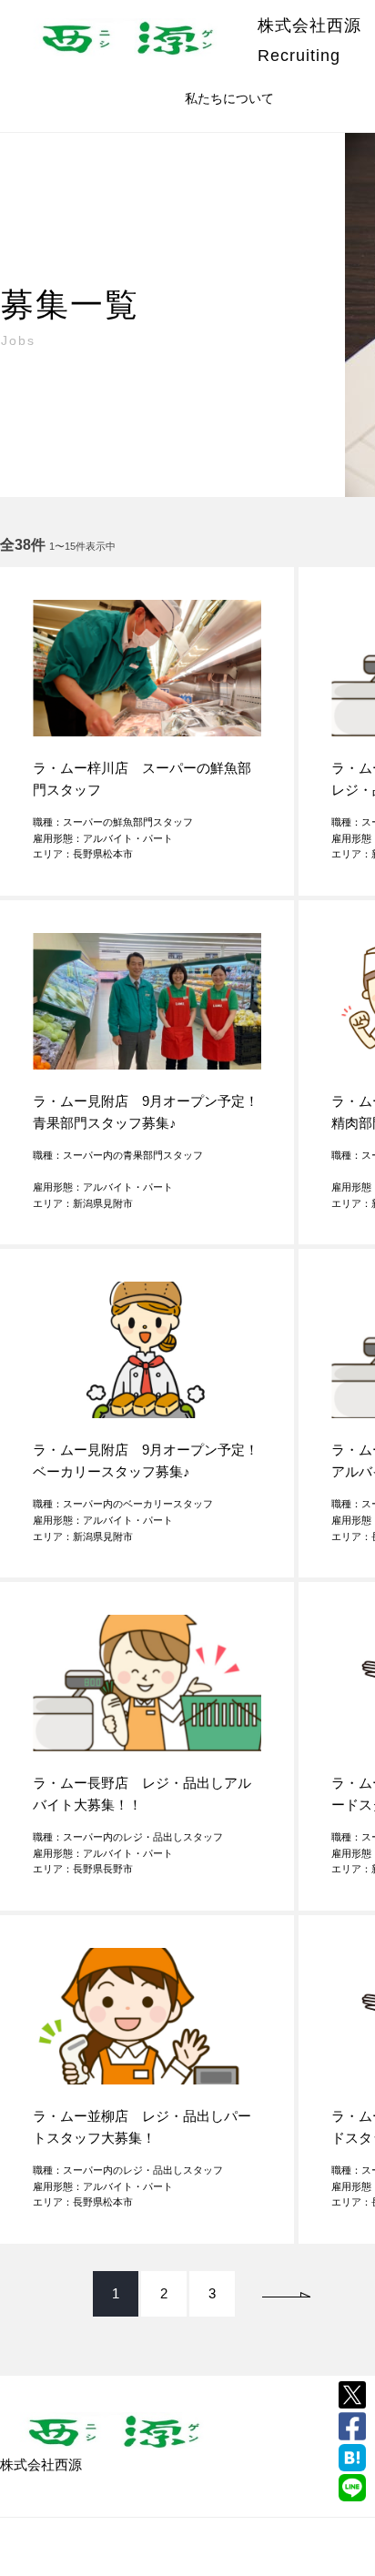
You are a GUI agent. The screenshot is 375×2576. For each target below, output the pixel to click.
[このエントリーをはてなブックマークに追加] (352, 2458)
